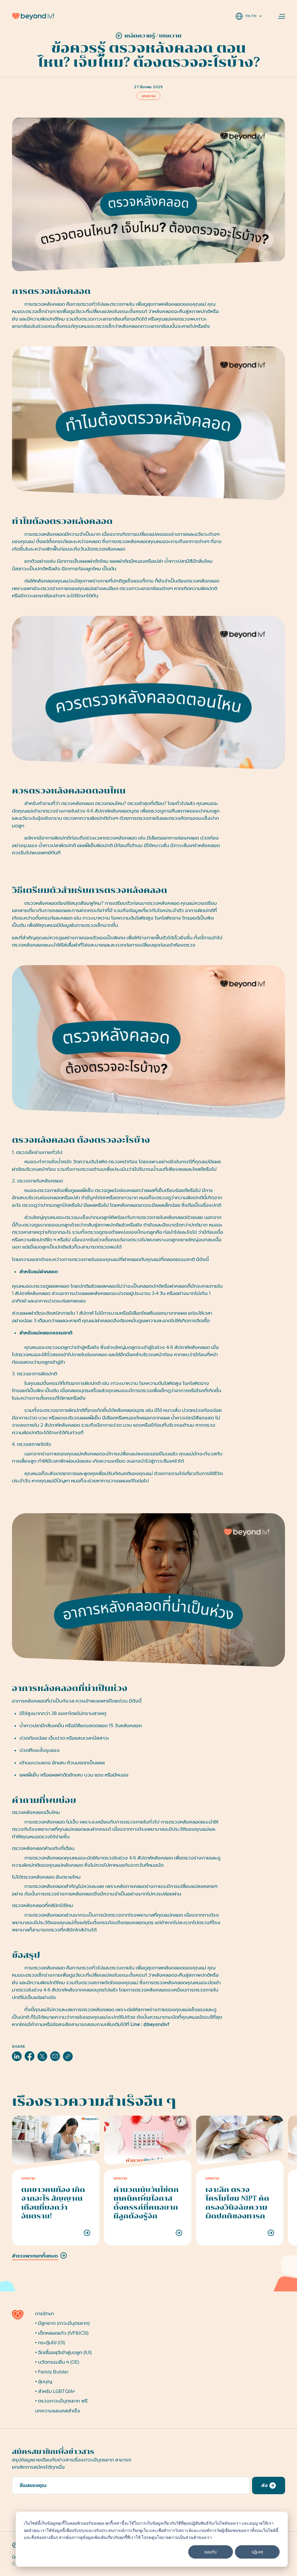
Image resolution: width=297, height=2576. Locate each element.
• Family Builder (52, 2372)
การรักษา (45, 2314)
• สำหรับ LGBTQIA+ (55, 2391)
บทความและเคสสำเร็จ (58, 2411)
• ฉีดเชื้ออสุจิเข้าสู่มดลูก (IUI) (63, 2352)
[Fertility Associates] (21, 2315)
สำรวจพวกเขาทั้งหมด (35, 2256)
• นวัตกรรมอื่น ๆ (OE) (57, 2362)
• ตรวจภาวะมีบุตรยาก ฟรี (61, 2401)
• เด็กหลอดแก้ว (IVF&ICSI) (62, 2333)
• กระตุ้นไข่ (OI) (50, 2343)
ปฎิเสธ (257, 2552)
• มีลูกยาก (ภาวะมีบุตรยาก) (62, 2323)
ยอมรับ (211, 2552)
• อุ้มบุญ (44, 2381)
